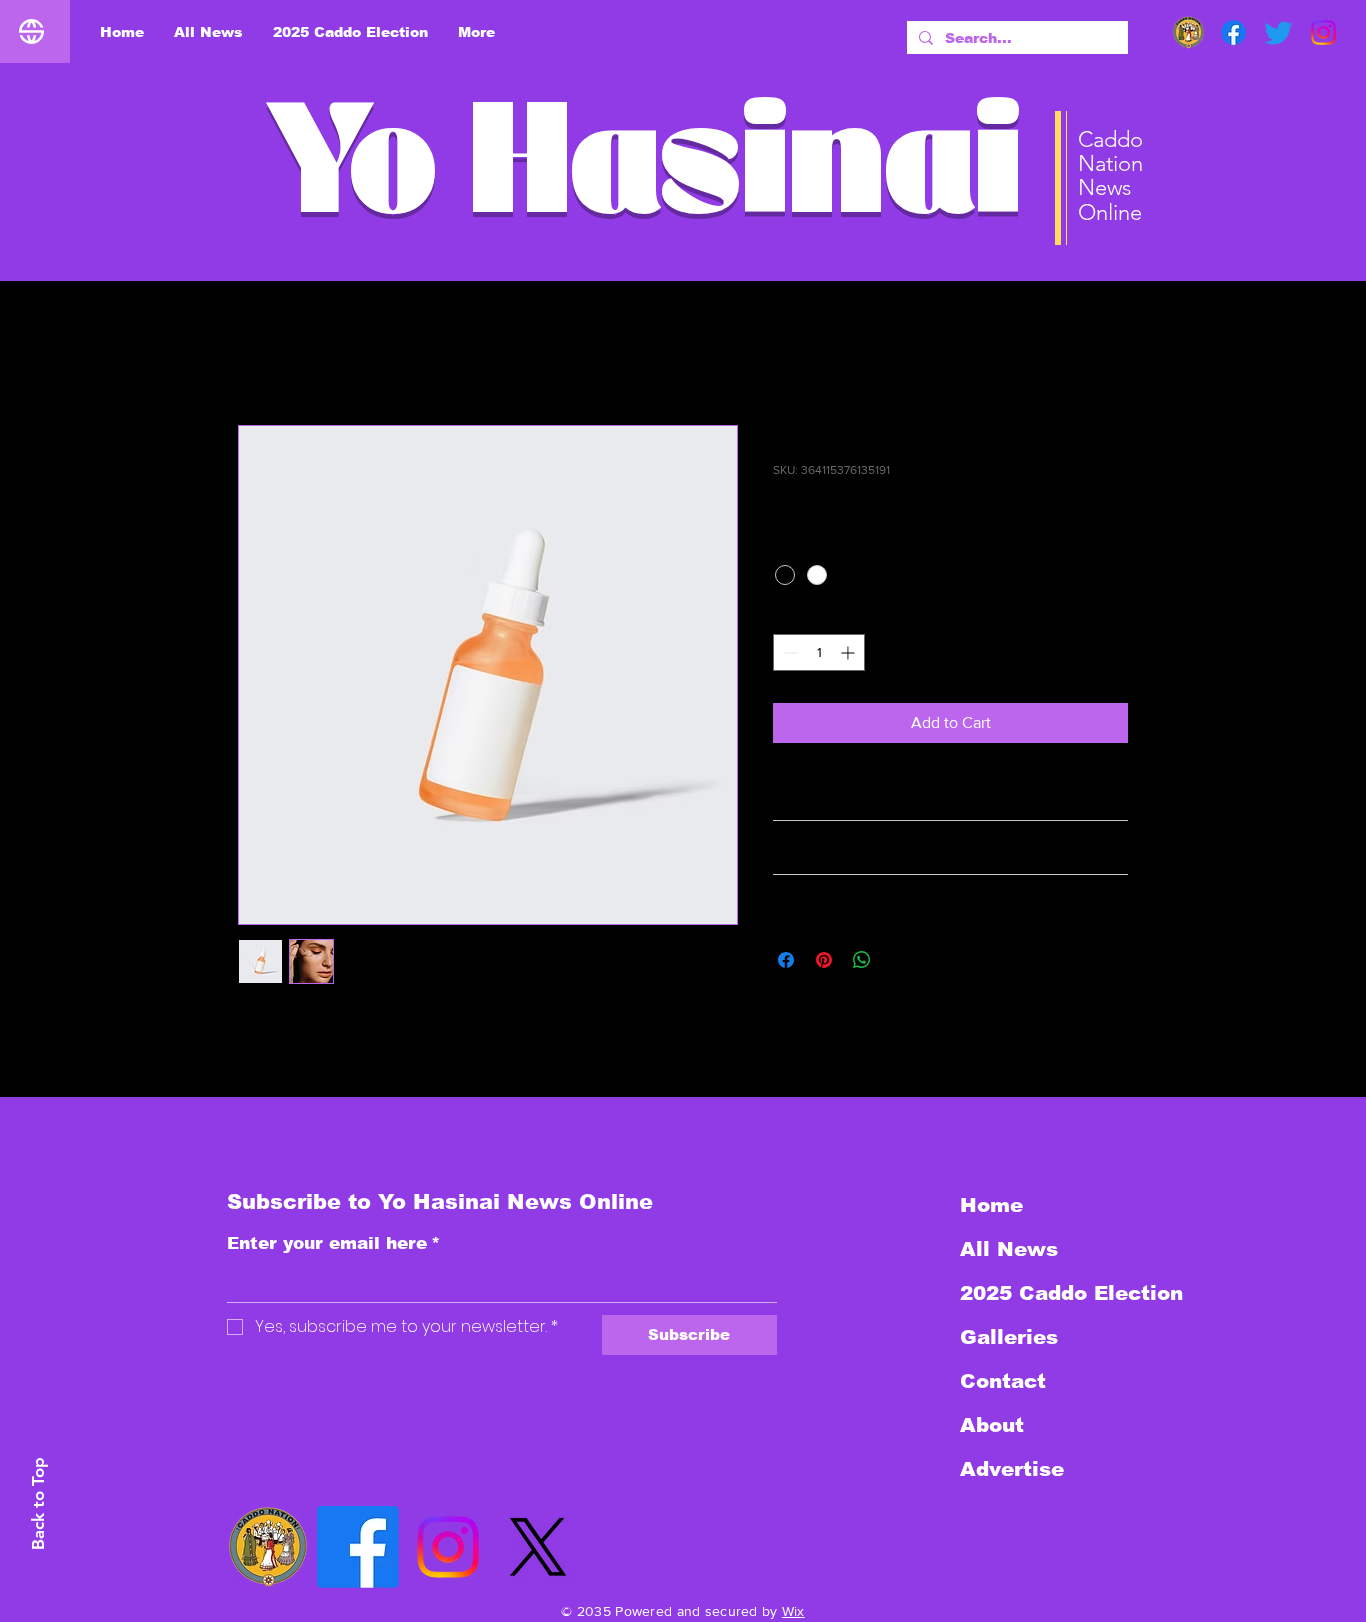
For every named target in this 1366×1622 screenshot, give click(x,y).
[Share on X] (900, 960)
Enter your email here (333, 1243)
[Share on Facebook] (786, 960)
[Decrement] (788, 652)
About (992, 1425)
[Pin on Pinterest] (824, 960)
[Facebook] (1233, 32)
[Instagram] (1323, 32)
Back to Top (38, 1503)
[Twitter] (1278, 32)
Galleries (1009, 1337)
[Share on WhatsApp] (862, 960)
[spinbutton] (819, 652)
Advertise (1012, 1469)
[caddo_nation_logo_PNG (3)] (1188, 32)
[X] (538, 1547)
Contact (1003, 1381)
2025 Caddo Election (1066, 1293)
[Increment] (849, 652)
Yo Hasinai (644, 178)
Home (259, 352)
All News (1009, 1249)
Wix (793, 1611)
